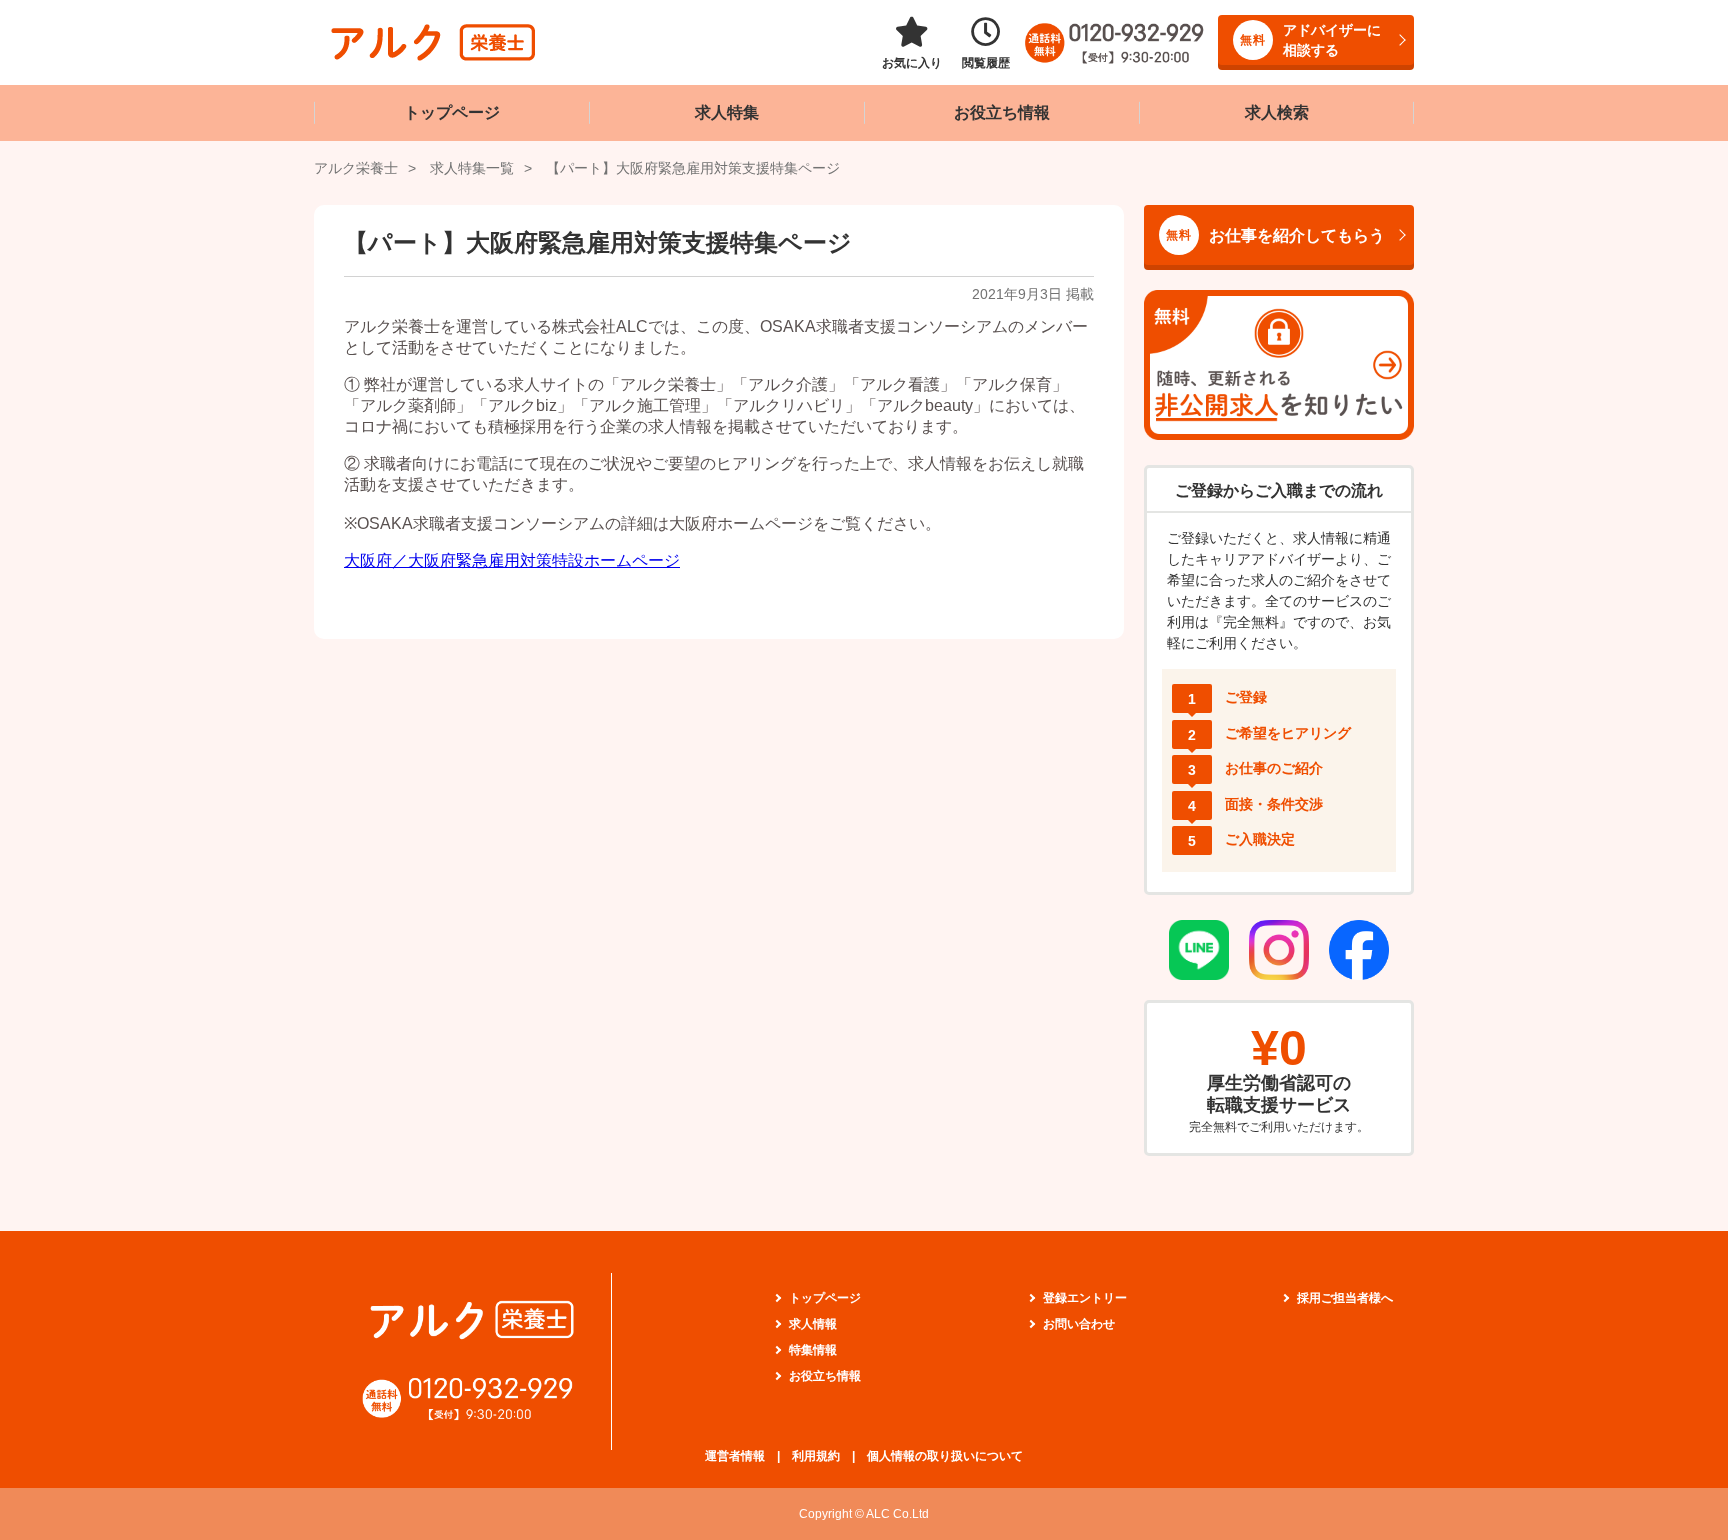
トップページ (452, 112)
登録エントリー (1085, 1298)
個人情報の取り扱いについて (945, 1456)
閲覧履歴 (986, 63)
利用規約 (816, 1456)
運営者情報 (735, 1456)
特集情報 (813, 1350)
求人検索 (1277, 112)
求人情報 (813, 1324)
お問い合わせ (1079, 1324)
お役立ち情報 (1002, 112)
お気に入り (912, 63)
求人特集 (727, 112)
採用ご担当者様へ (1345, 1298)
